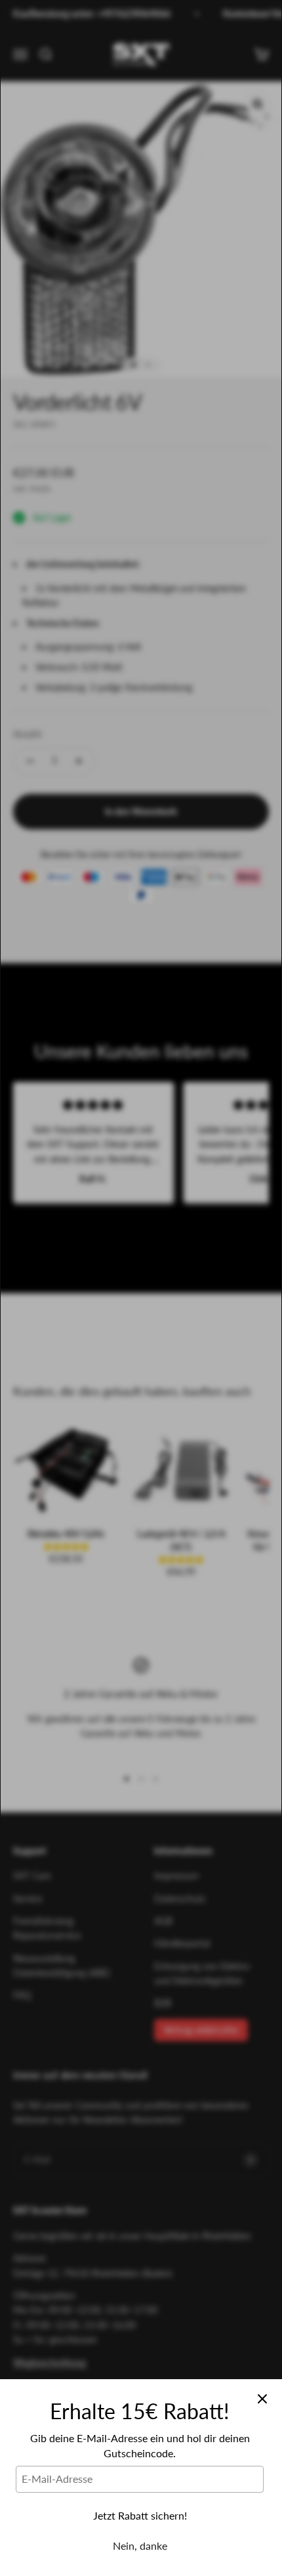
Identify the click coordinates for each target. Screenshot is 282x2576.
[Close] (262, 2399)
